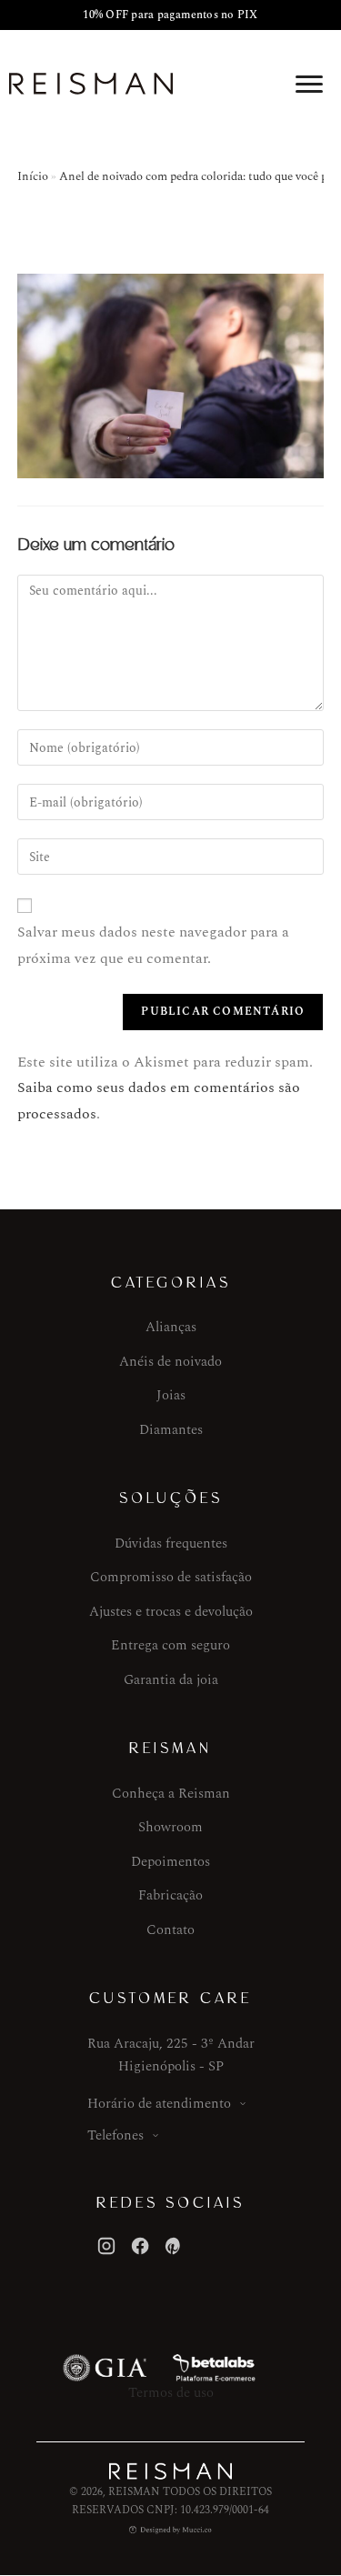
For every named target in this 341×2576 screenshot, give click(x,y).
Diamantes (171, 1430)
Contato (170, 1930)
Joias (171, 1395)
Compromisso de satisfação (171, 1577)
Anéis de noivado (170, 1362)
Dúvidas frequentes (171, 1544)
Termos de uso (171, 2393)
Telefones (115, 2135)
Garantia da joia (171, 1680)
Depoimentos (170, 1862)
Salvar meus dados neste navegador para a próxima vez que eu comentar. (153, 945)
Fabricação (170, 1895)
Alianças (171, 1327)
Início (33, 176)
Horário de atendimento (159, 2104)
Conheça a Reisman (171, 1794)
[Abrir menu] (309, 84)
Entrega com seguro (170, 1645)
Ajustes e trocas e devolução (171, 1612)
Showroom (170, 1827)
